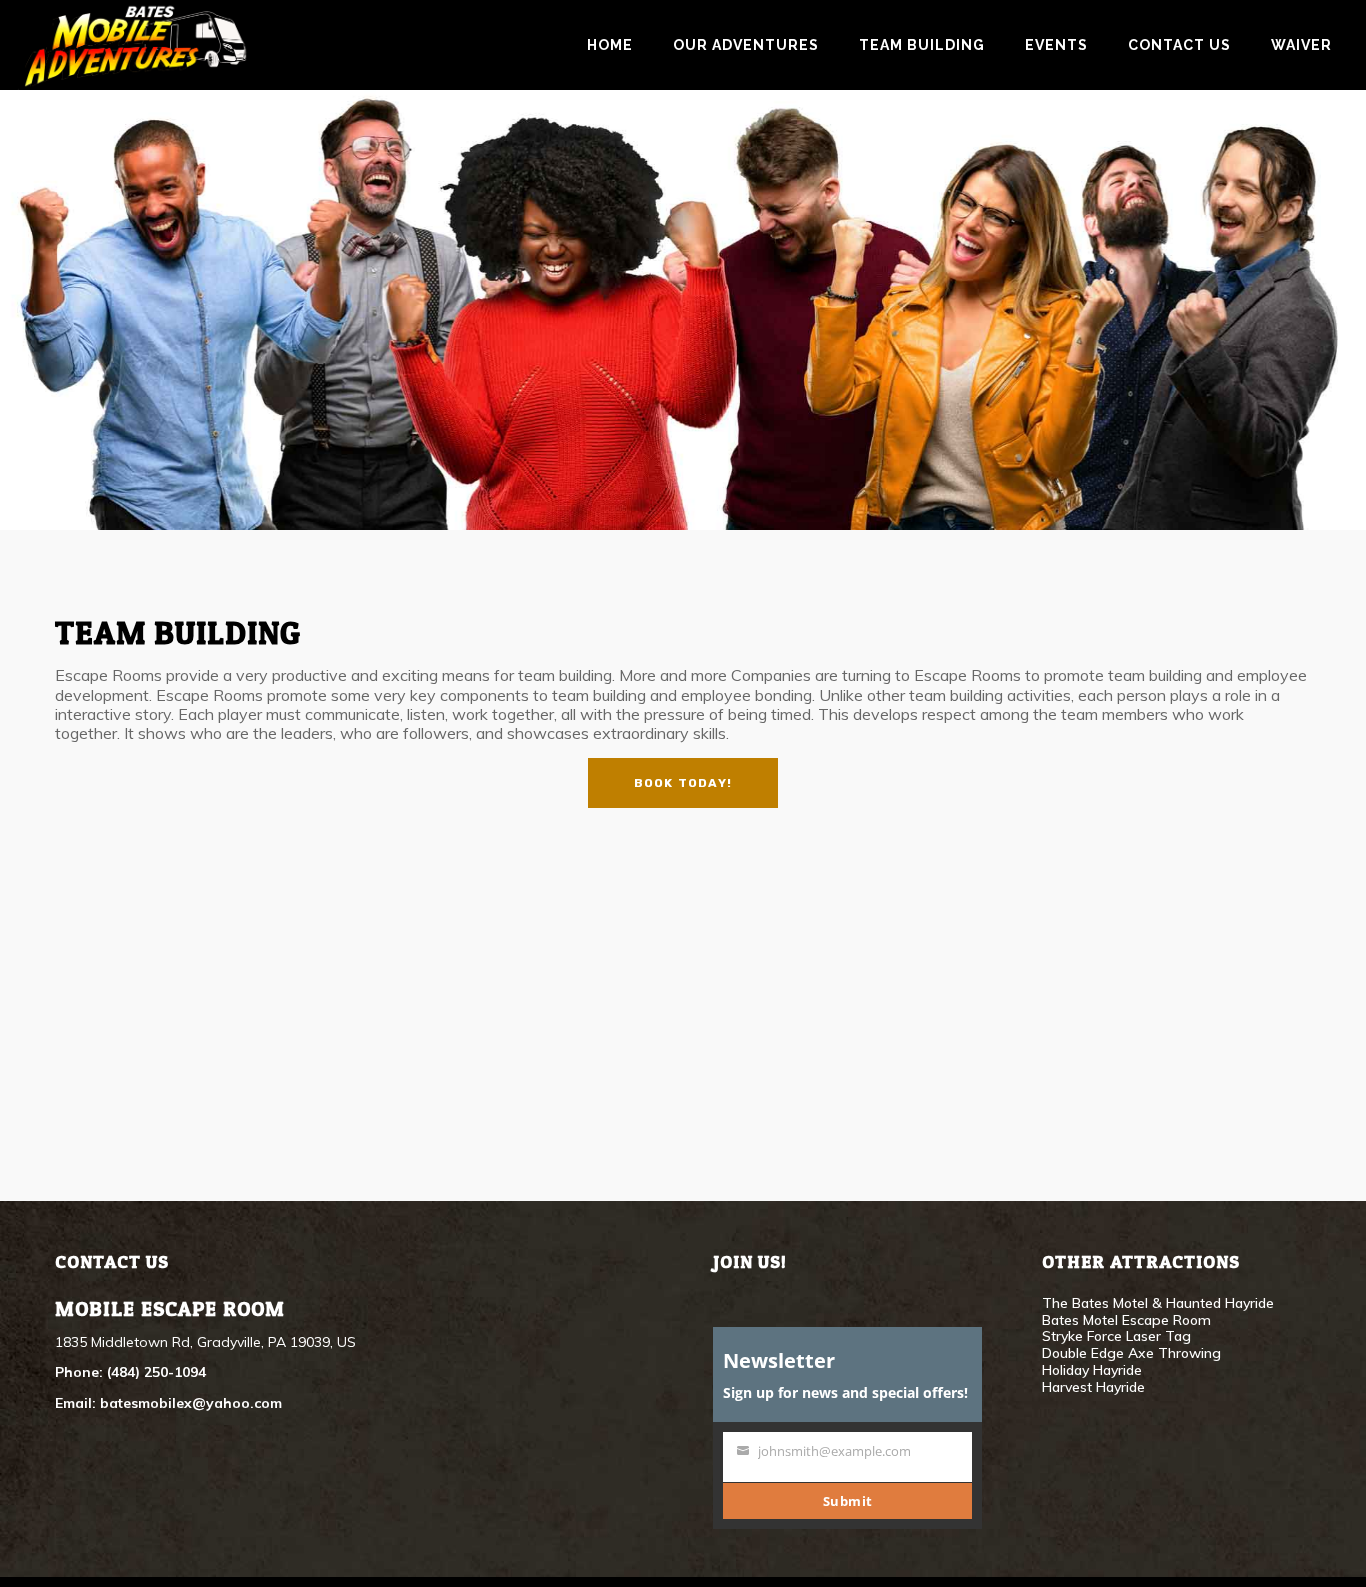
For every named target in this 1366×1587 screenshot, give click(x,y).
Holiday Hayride (1092, 1370)
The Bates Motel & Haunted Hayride (1158, 1303)
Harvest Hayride (1093, 1387)
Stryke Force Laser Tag (1116, 1336)
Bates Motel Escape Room (1126, 1320)
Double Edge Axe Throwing (1131, 1353)
